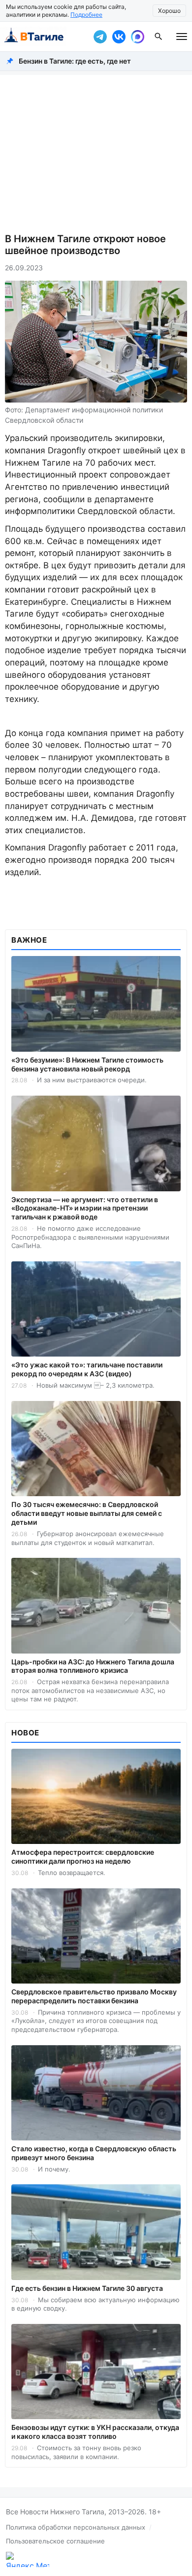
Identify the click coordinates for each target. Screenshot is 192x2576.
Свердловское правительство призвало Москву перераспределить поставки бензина (94, 1996)
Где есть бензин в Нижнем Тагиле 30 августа (87, 2288)
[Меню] (182, 37)
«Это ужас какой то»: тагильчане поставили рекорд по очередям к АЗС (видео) (87, 1369)
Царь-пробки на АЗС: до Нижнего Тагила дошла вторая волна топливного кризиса (93, 1666)
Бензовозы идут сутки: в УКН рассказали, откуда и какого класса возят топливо (95, 2432)
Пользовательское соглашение (55, 2541)
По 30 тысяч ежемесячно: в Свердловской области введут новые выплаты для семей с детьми (87, 1513)
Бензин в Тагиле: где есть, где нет (75, 61)
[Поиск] (159, 37)
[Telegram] (100, 37)
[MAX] (137, 37)
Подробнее (86, 15)
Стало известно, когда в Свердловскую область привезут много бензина (94, 2153)
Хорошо (169, 11)
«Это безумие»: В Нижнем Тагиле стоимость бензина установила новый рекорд (87, 1064)
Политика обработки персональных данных (76, 2527)
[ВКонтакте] (119, 37)
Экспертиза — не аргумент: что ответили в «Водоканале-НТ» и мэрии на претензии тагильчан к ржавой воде (85, 1208)
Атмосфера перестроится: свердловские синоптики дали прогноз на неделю (83, 1857)
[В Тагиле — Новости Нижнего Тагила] (44, 37)
